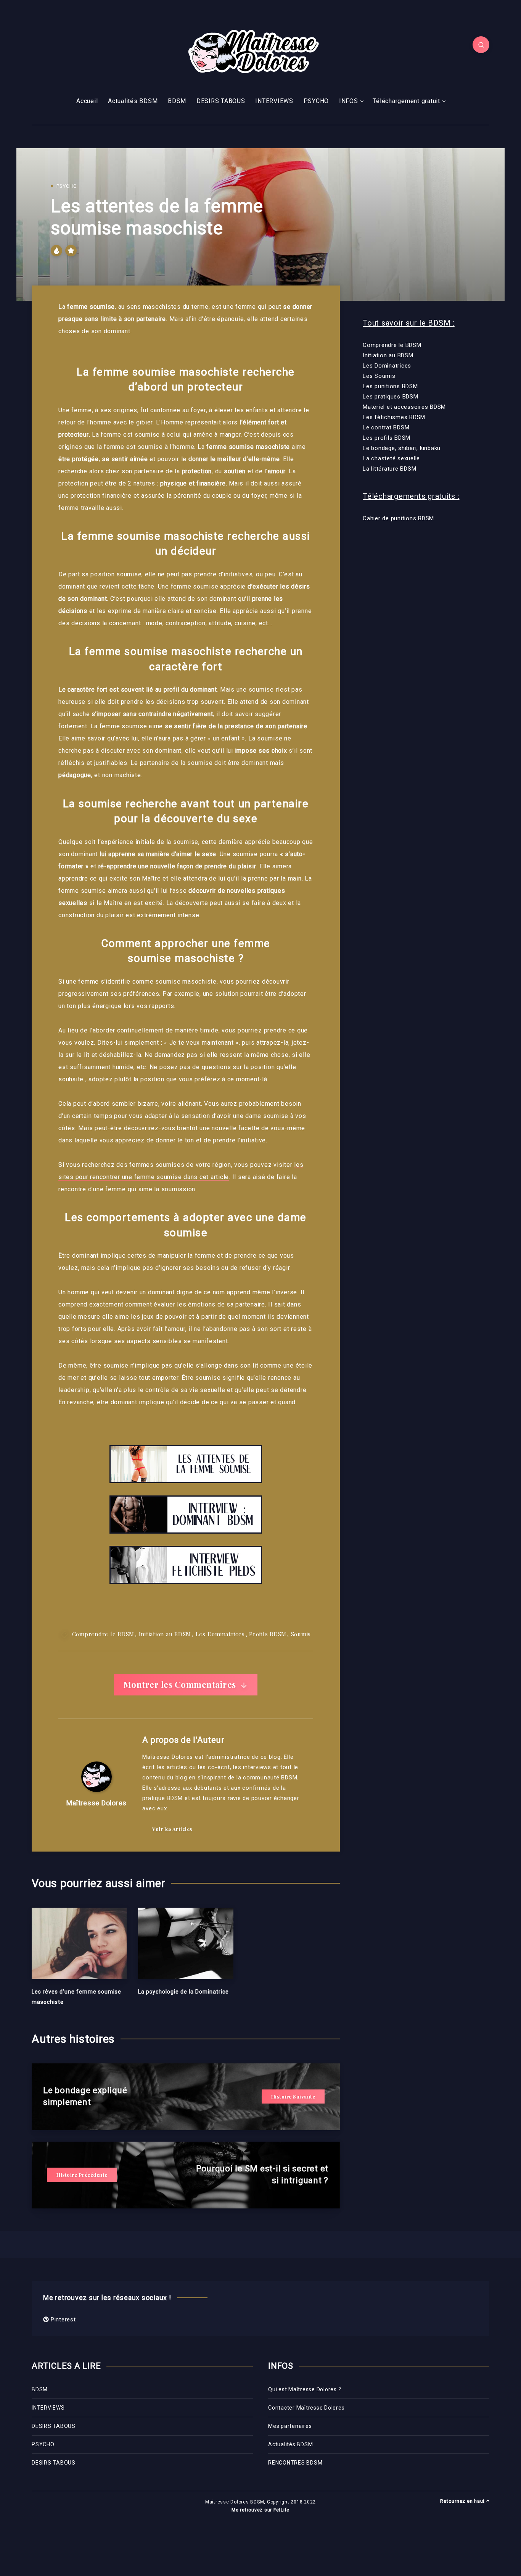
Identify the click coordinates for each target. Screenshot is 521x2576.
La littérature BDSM (389, 469)
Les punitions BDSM (390, 386)
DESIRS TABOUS (221, 101)
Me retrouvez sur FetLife (260, 2510)
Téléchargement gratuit (406, 101)
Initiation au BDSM (165, 1634)
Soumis (301, 1634)
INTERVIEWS (274, 101)
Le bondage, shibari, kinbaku (402, 448)
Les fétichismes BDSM (394, 417)
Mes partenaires (290, 2426)
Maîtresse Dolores (96, 1803)
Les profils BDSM (387, 438)
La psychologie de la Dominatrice (183, 1992)
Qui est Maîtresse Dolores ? (305, 2389)
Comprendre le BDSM (103, 1634)
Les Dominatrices (220, 1634)
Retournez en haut (463, 2501)
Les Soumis (379, 376)
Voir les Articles (172, 1829)
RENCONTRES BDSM (295, 2463)
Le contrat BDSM (386, 427)
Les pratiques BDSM (391, 397)
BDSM (177, 101)
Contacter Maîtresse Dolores (306, 2408)
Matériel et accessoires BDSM (404, 407)
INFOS (349, 101)
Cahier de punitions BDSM (398, 518)
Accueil (87, 101)
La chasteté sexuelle (391, 458)
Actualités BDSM (133, 101)
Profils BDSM (268, 1634)
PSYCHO (316, 101)
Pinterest (62, 2320)
